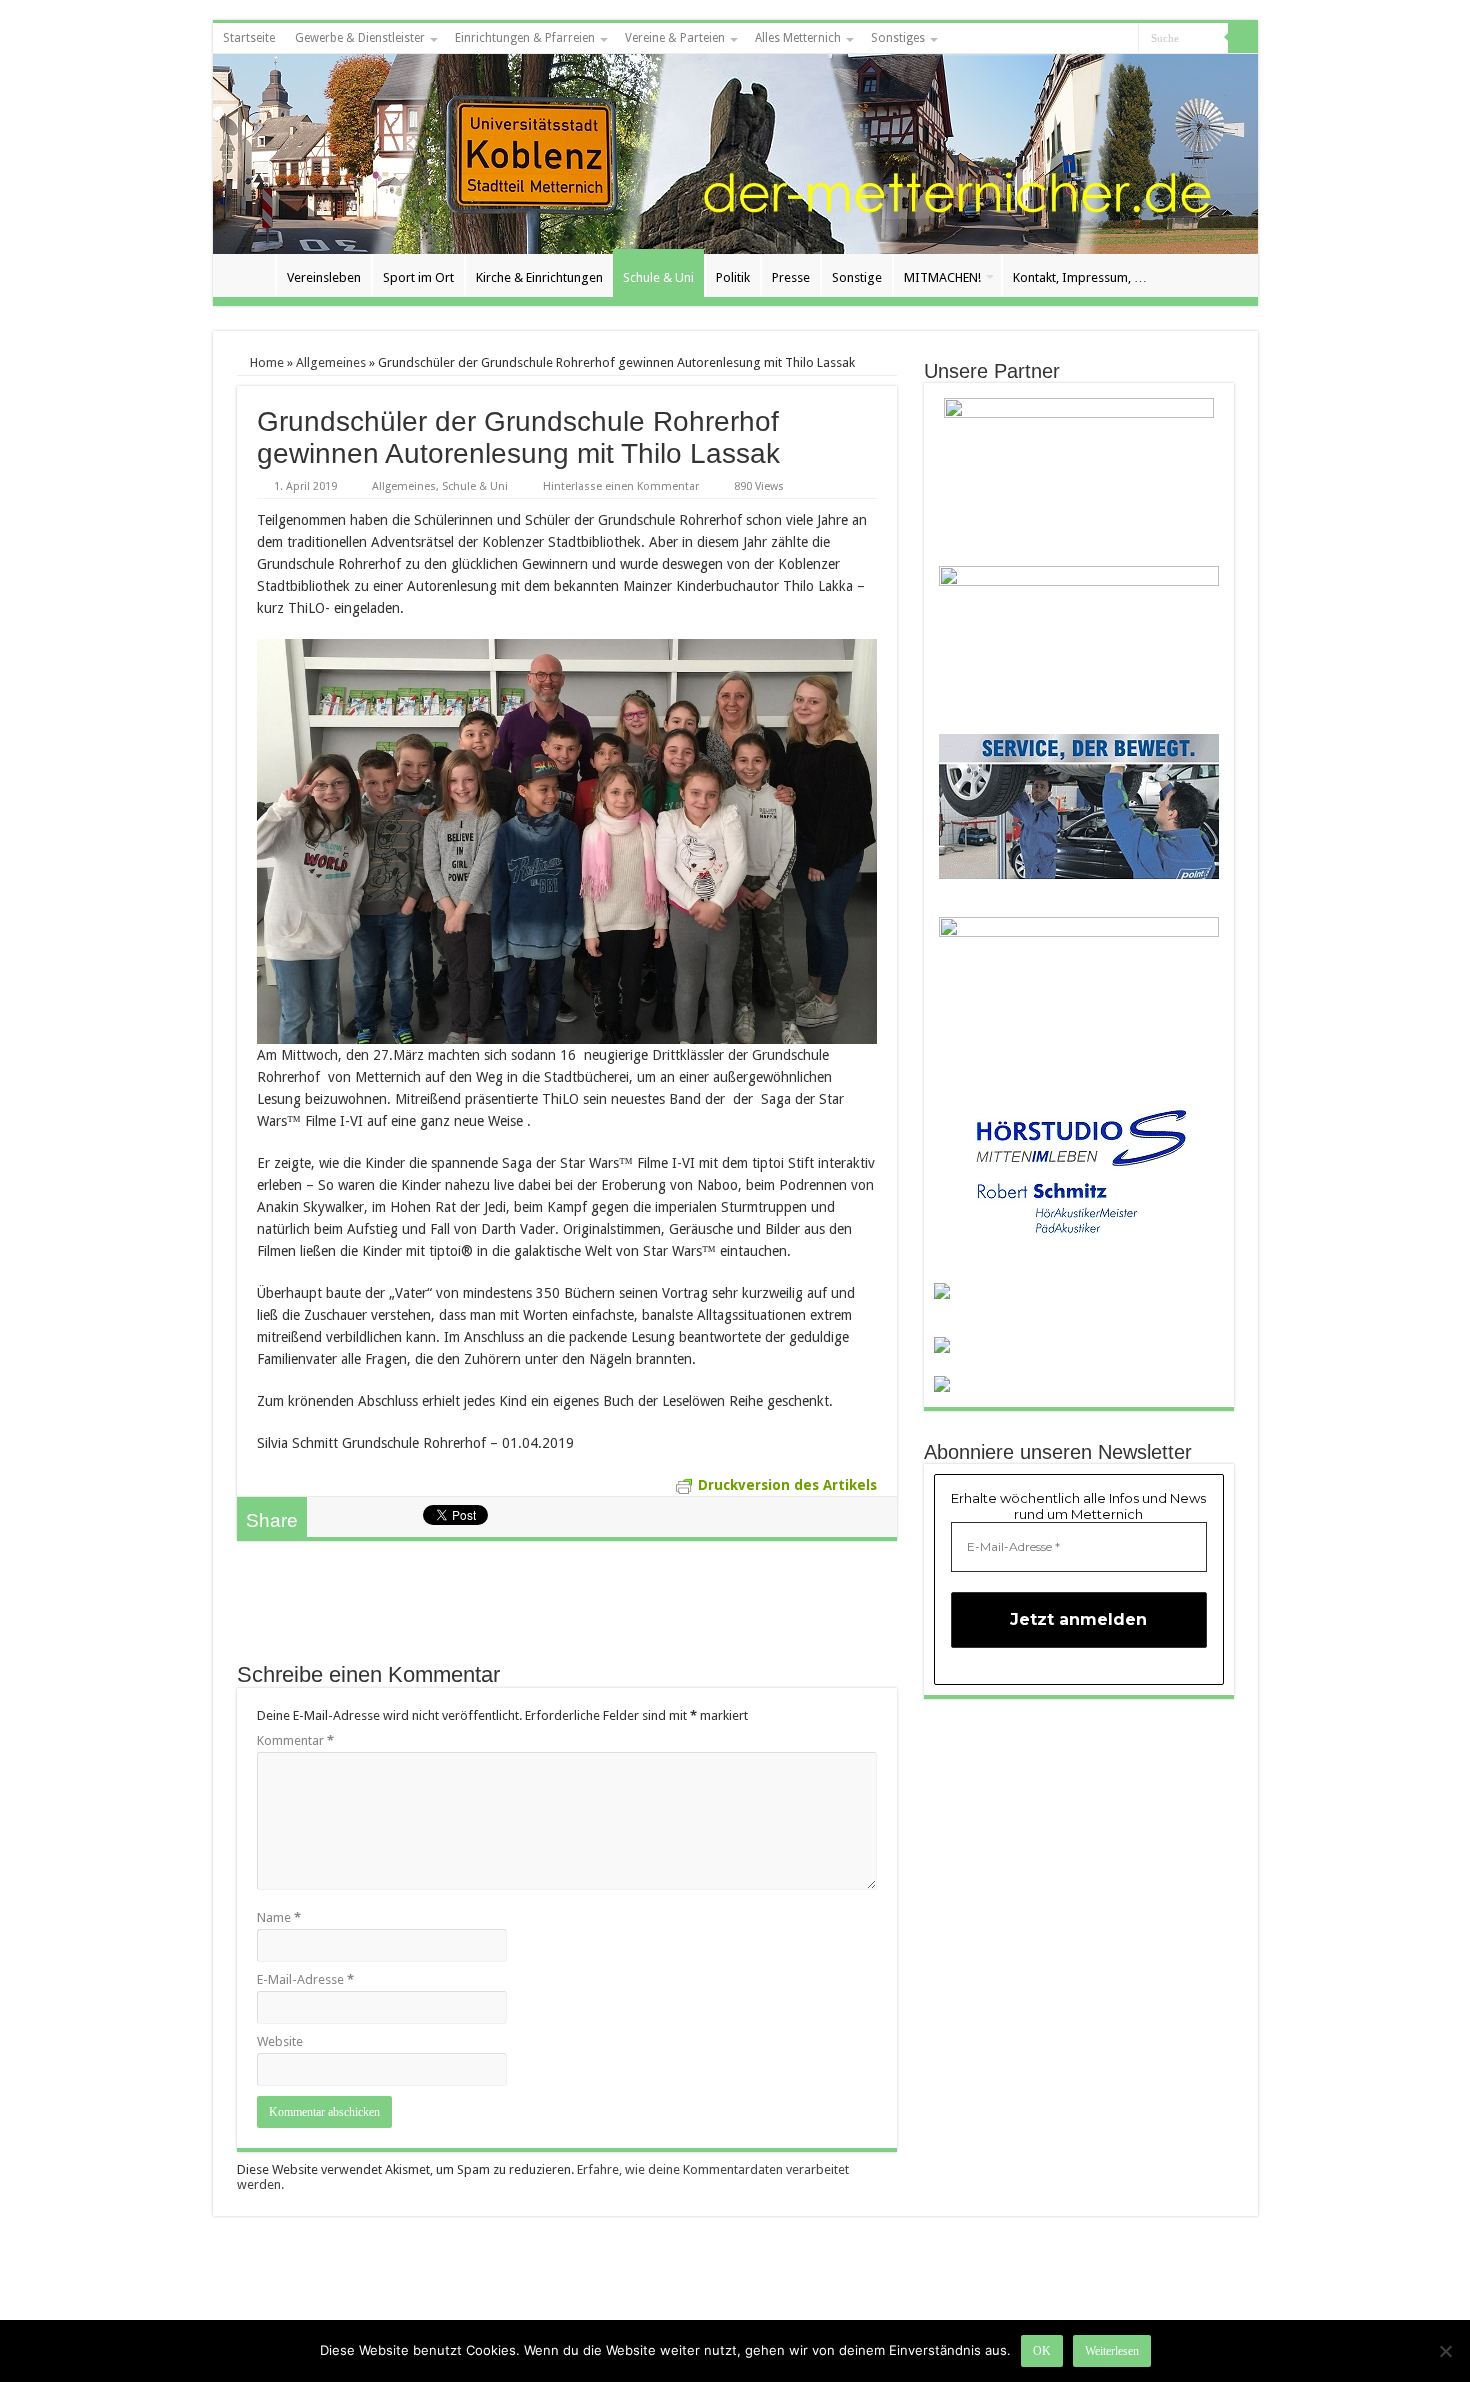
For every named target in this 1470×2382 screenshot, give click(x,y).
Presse (791, 277)
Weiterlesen (1112, 2351)
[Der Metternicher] (735, 154)
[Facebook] (1123, 39)
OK (1042, 2351)
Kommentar (295, 1740)
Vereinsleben (324, 277)
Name (279, 1917)
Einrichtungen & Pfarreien (525, 38)
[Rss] (1104, 39)
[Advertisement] (567, 1611)
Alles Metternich (798, 38)
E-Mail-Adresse (305, 1979)
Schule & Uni (658, 277)
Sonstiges (898, 38)
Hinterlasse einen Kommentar (621, 486)
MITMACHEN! (942, 277)
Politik (733, 277)
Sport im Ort (418, 277)
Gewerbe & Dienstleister (360, 38)
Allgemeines (331, 362)
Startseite (249, 38)
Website (280, 2041)
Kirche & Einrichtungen (539, 277)
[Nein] (1445, 2351)
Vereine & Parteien (675, 38)
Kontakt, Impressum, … (1080, 277)
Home (265, 362)
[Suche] (1243, 38)
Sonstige (857, 277)
